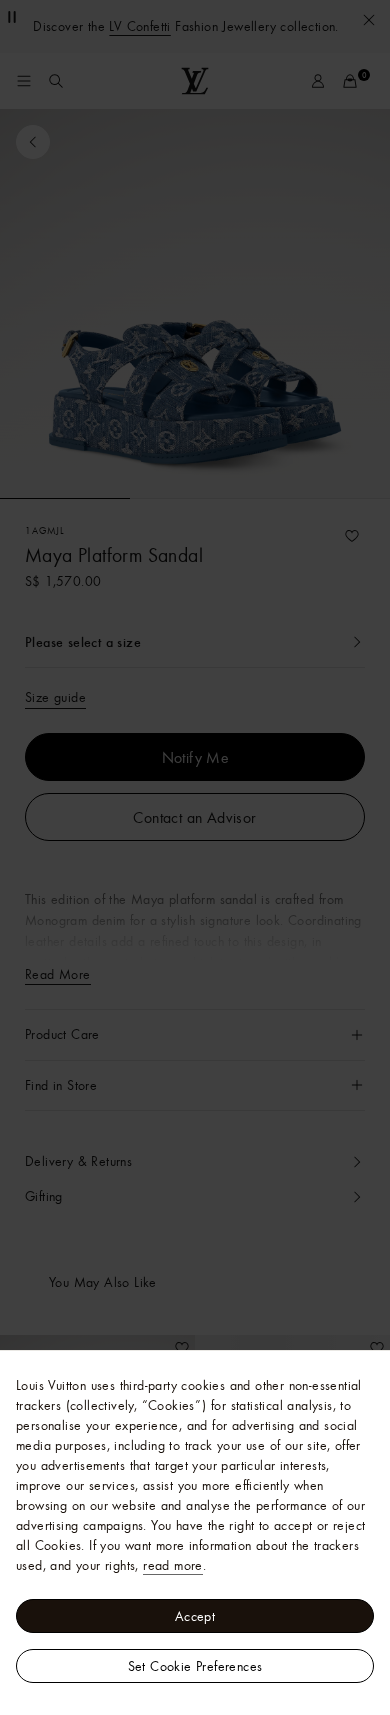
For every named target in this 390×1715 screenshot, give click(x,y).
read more (173, 1565)
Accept (195, 1616)
